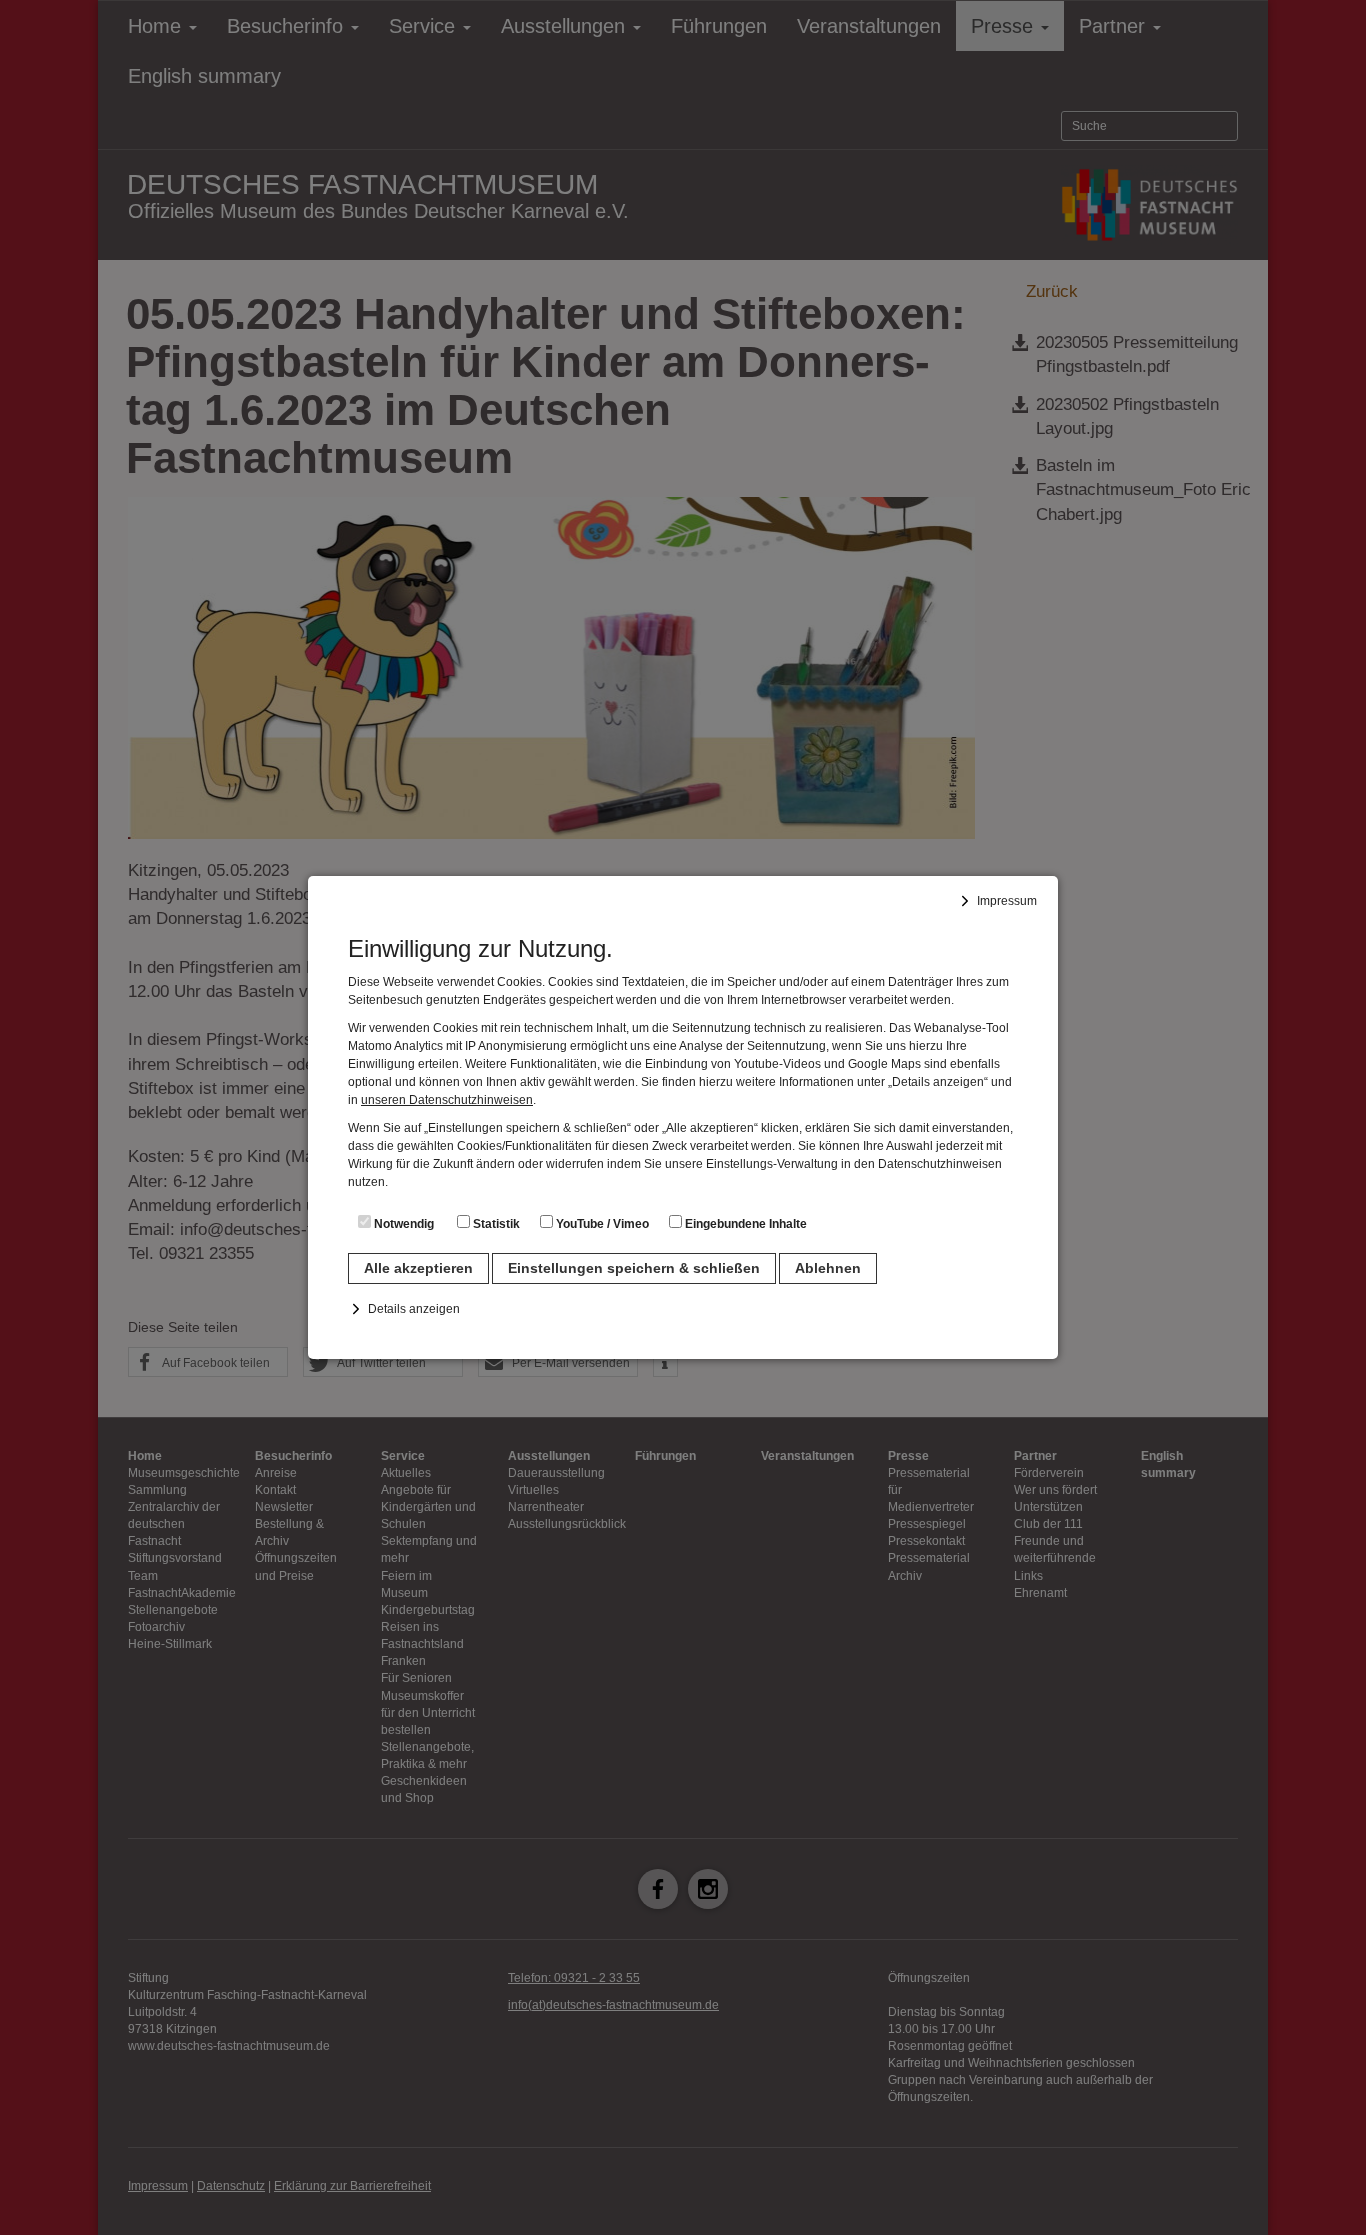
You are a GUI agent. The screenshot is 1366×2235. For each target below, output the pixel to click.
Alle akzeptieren (418, 1268)
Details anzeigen (414, 1309)
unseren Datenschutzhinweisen (447, 1100)
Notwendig (402, 1224)
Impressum (1007, 901)
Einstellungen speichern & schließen (634, 1268)
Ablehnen (828, 1268)
